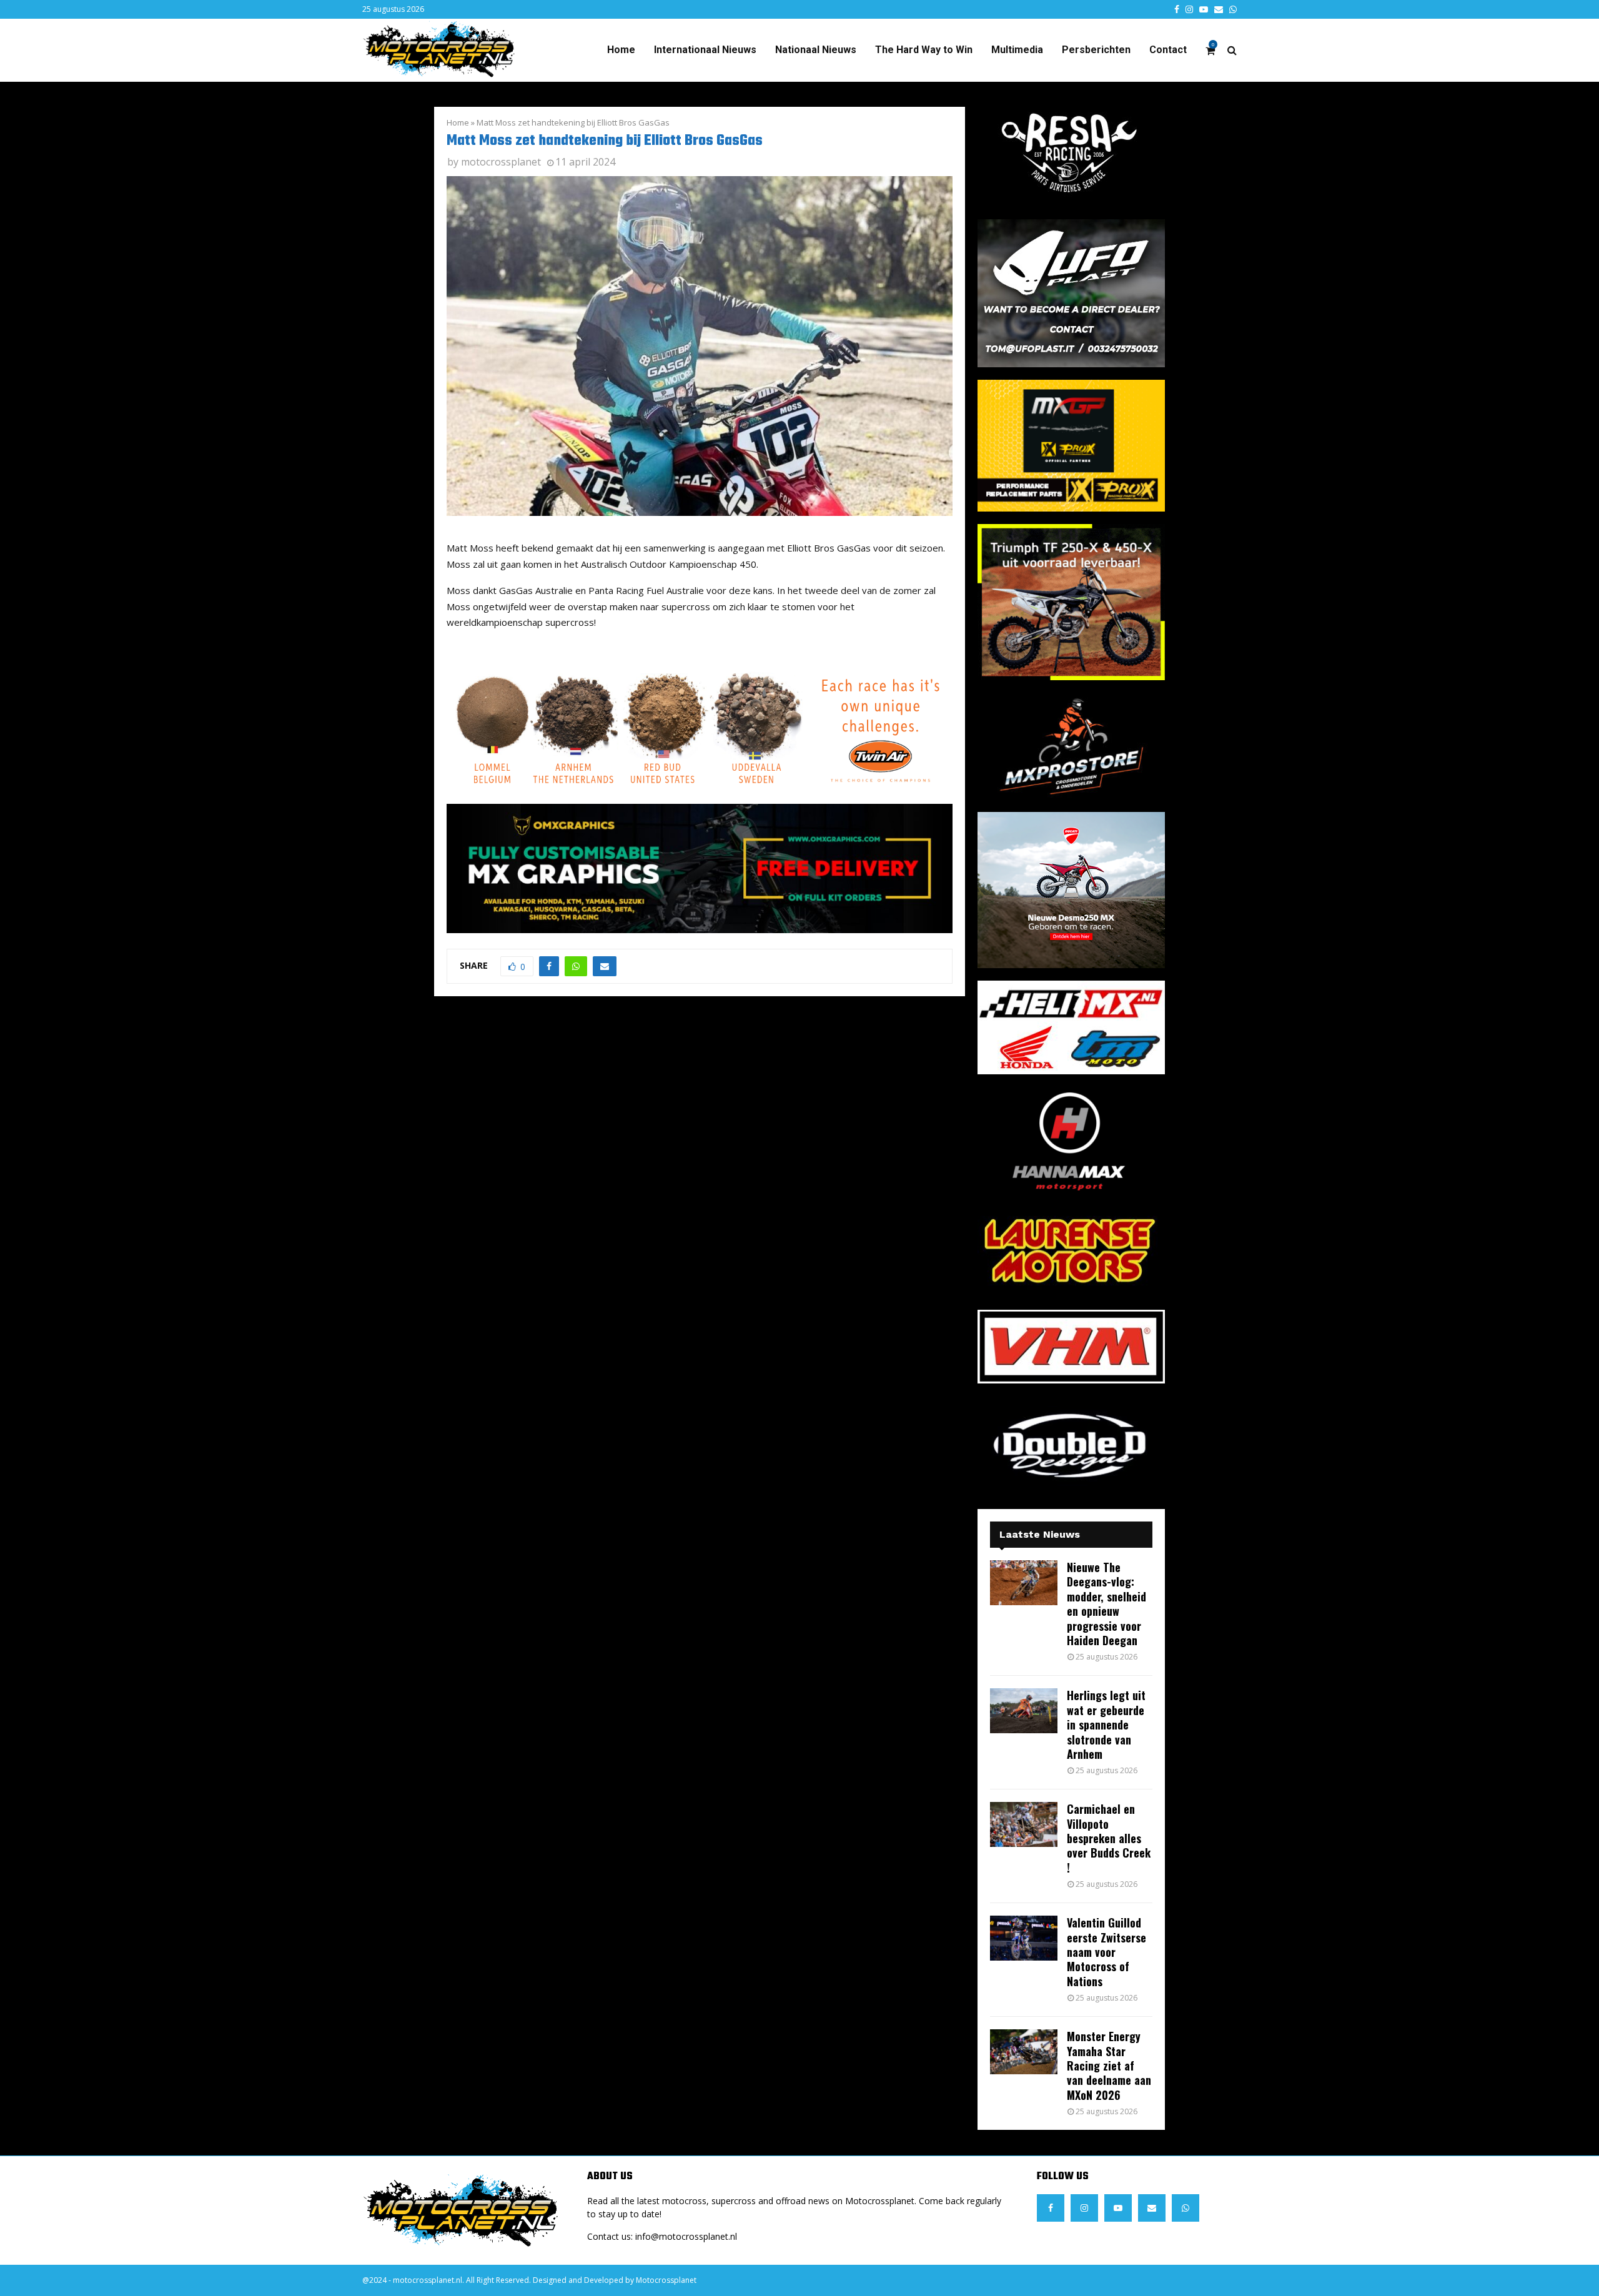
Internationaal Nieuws (705, 50)
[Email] (1152, 2208)
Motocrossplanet (666, 2280)
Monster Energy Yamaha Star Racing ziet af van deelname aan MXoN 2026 (1109, 2066)
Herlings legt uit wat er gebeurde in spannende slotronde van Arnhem (1106, 1724)
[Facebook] (1051, 2208)
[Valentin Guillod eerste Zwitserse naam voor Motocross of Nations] (1024, 1938)
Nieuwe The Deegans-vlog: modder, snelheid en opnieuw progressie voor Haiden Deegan (1106, 1604)
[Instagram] (1084, 2208)
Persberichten (1096, 50)
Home (621, 50)
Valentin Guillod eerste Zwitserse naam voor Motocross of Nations (1106, 1952)
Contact (1168, 50)
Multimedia (1017, 50)
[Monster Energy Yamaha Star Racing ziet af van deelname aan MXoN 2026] (1024, 2052)
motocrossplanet (501, 162)
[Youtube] (1118, 2208)
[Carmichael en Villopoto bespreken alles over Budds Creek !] (1024, 1824)
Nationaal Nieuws (816, 50)
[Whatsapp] (1186, 2208)
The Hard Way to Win (924, 50)
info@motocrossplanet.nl (686, 2236)
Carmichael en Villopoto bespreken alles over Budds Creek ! (1109, 1838)
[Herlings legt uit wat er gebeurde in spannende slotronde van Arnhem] (1024, 1711)
